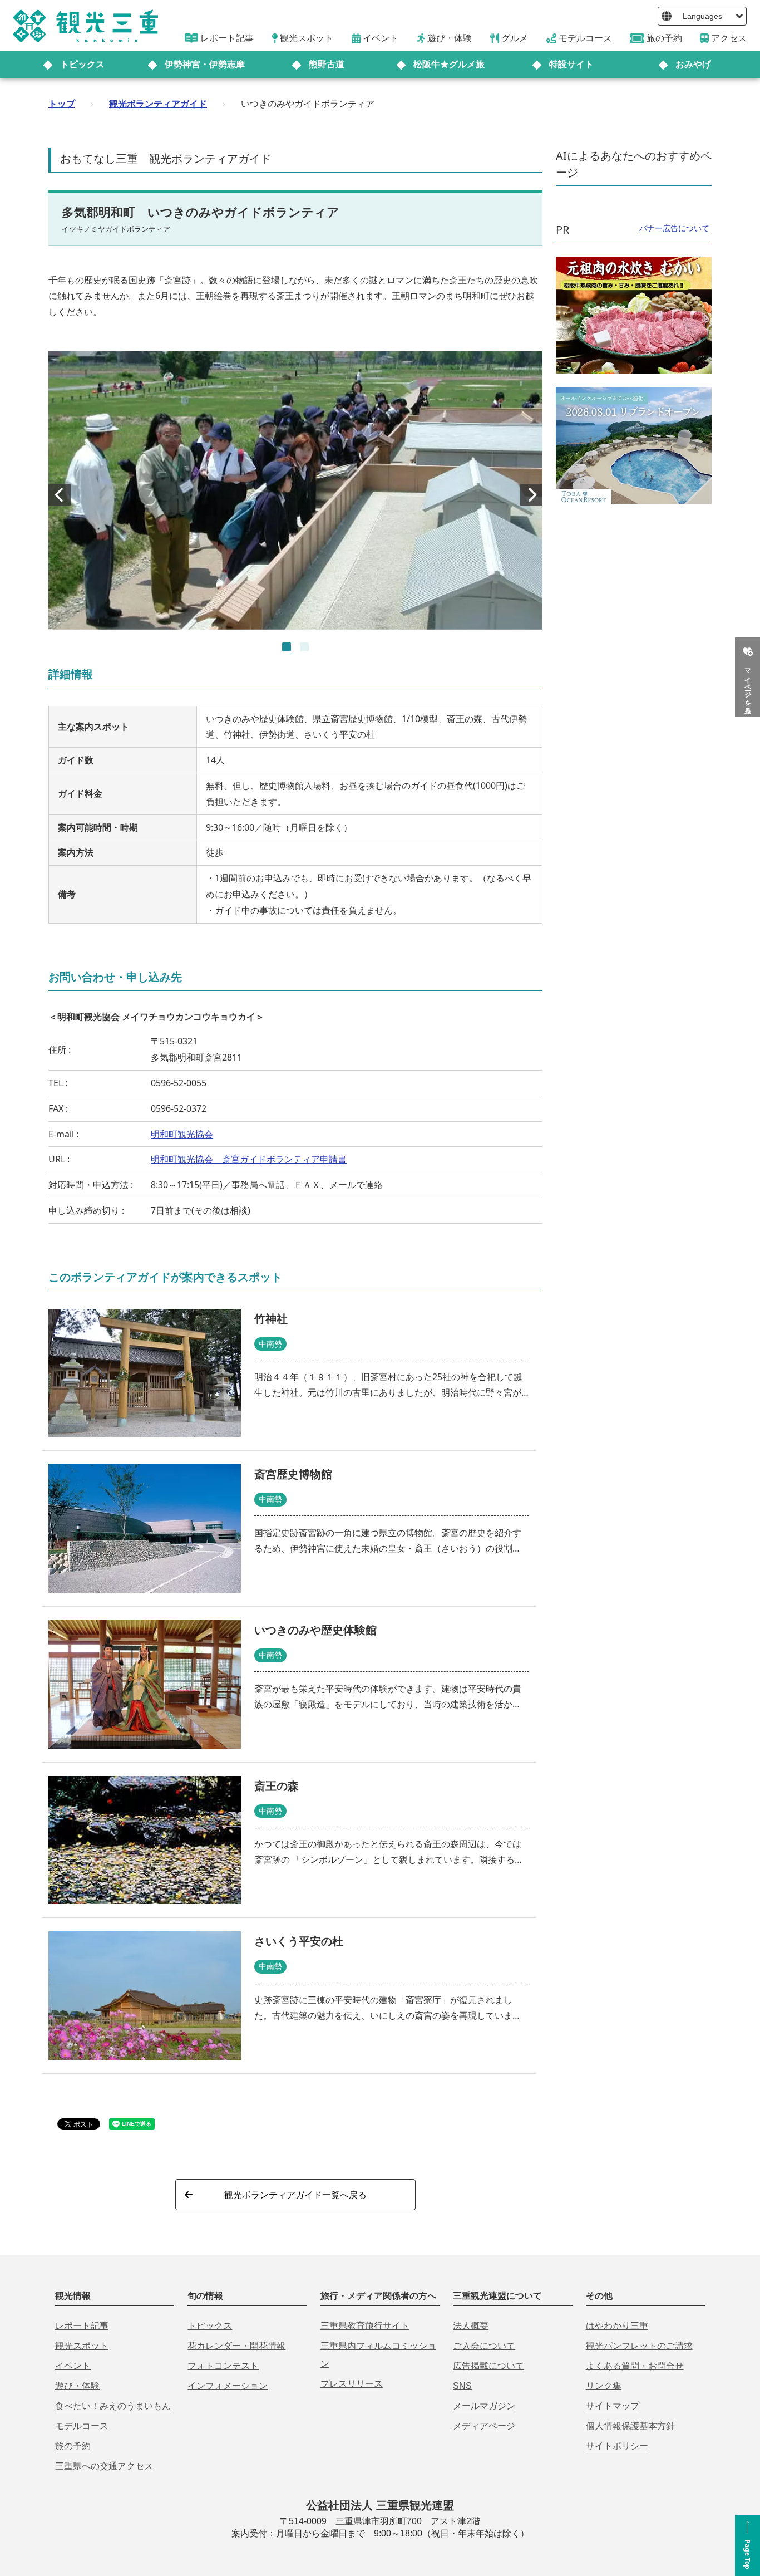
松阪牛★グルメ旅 (449, 64)
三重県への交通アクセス (104, 2466)
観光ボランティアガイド (158, 104)
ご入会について (484, 2346)
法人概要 (471, 2326)
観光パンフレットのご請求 (639, 2346)
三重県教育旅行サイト (365, 2326)
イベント (73, 2366)
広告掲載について (488, 2366)
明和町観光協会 (182, 1134)
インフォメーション (228, 2386)
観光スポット (82, 2346)
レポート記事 (82, 2326)
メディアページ (484, 2426)
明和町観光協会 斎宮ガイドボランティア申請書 (249, 1159)
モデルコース (82, 2426)
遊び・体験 (77, 2386)
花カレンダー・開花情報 (236, 2346)
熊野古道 (327, 64)
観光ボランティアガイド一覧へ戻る (295, 2195)
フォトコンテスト (223, 2366)
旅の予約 (73, 2446)
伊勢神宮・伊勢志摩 (205, 64)
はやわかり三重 (617, 2326)
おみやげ (693, 64)
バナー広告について (674, 228)
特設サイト (571, 64)
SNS (462, 2386)
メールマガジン (484, 2406)
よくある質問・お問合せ (635, 2366)
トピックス (82, 64)
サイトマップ (613, 2406)
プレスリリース (352, 2384)
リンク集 (604, 2386)
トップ (62, 104)
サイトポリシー (617, 2446)
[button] (287, 647)
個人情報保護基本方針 (630, 2426)
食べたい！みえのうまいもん (113, 2406)
